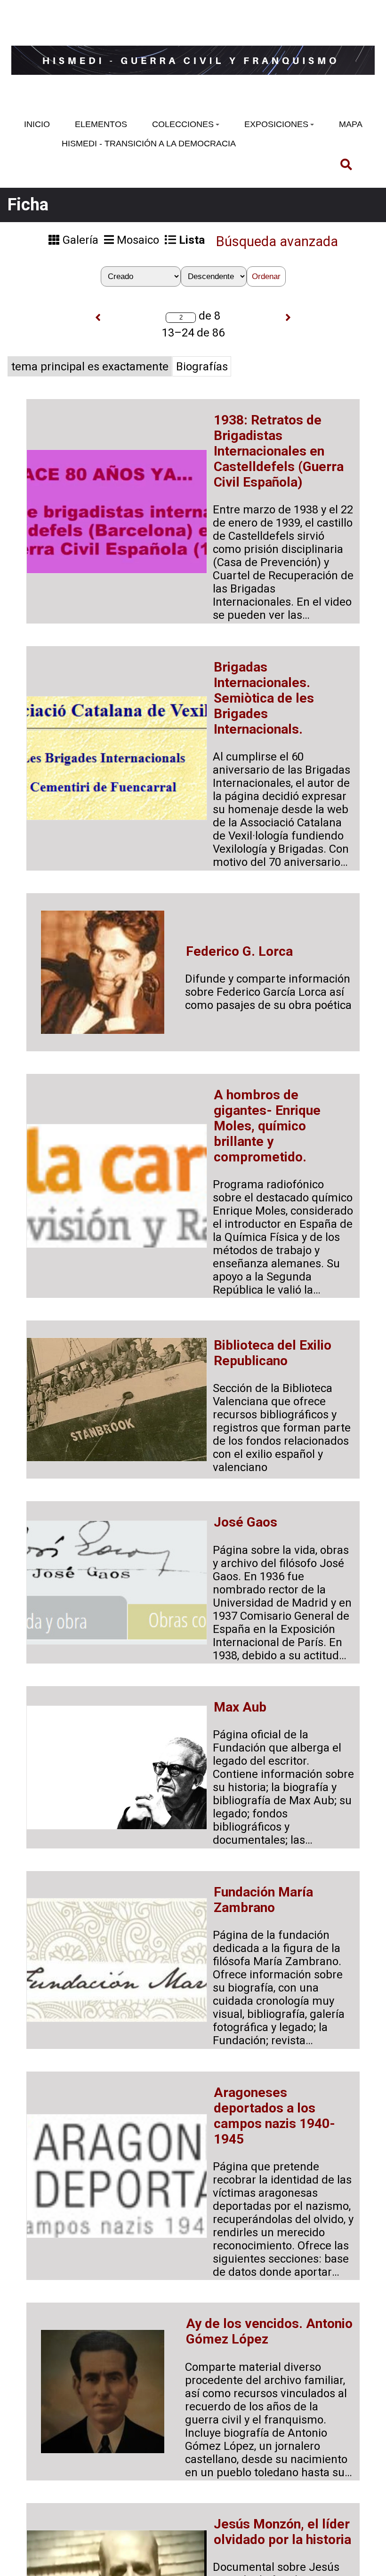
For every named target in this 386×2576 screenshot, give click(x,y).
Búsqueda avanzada (277, 241)
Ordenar (266, 276)
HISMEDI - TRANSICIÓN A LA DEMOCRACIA (149, 144)
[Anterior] (98, 318)
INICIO (37, 124)
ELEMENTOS (101, 124)
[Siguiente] (288, 318)
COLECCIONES (183, 124)
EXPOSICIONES (276, 124)
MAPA (351, 124)
